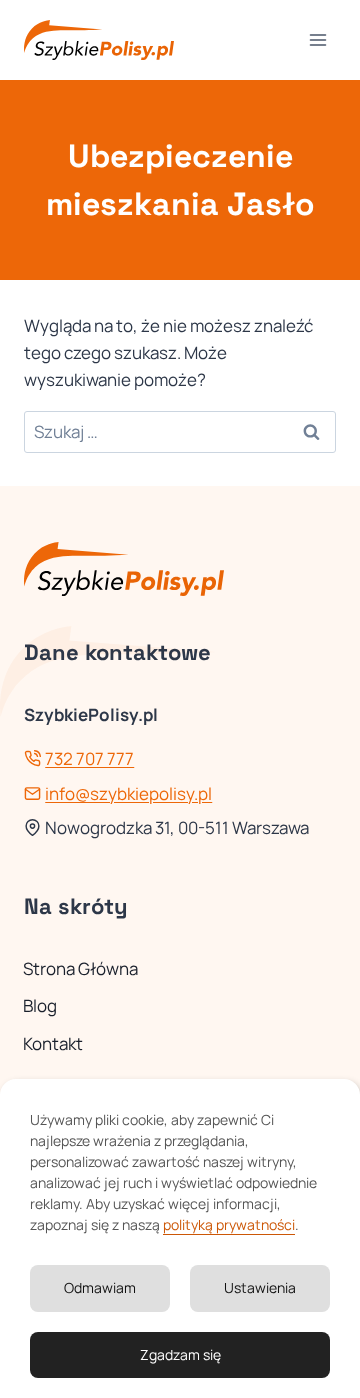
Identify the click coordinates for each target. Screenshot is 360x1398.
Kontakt (53, 1043)
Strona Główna (80, 968)
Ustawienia (260, 1287)
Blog (40, 1005)
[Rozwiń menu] (317, 39)
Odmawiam (100, 1287)
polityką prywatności (229, 1224)
